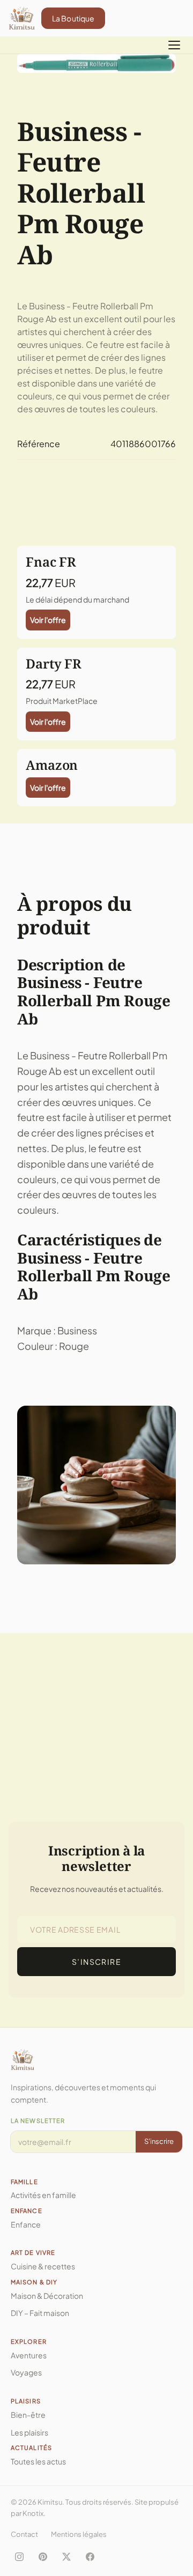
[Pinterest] (43, 2557)
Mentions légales (79, 2534)
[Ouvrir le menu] (174, 45)
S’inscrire (96, 1962)
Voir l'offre (48, 620)
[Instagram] (19, 2557)
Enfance (26, 2224)
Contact (24, 2534)
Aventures (29, 2355)
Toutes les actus (38, 2461)
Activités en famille (43, 2195)
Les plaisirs (29, 2432)
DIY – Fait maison (40, 2313)
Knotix (33, 2513)
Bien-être (28, 2415)
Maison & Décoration (47, 2296)
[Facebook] (90, 2557)
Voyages (26, 2372)
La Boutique (73, 18)
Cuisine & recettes (43, 2266)
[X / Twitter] (66, 2557)
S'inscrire (159, 2141)
